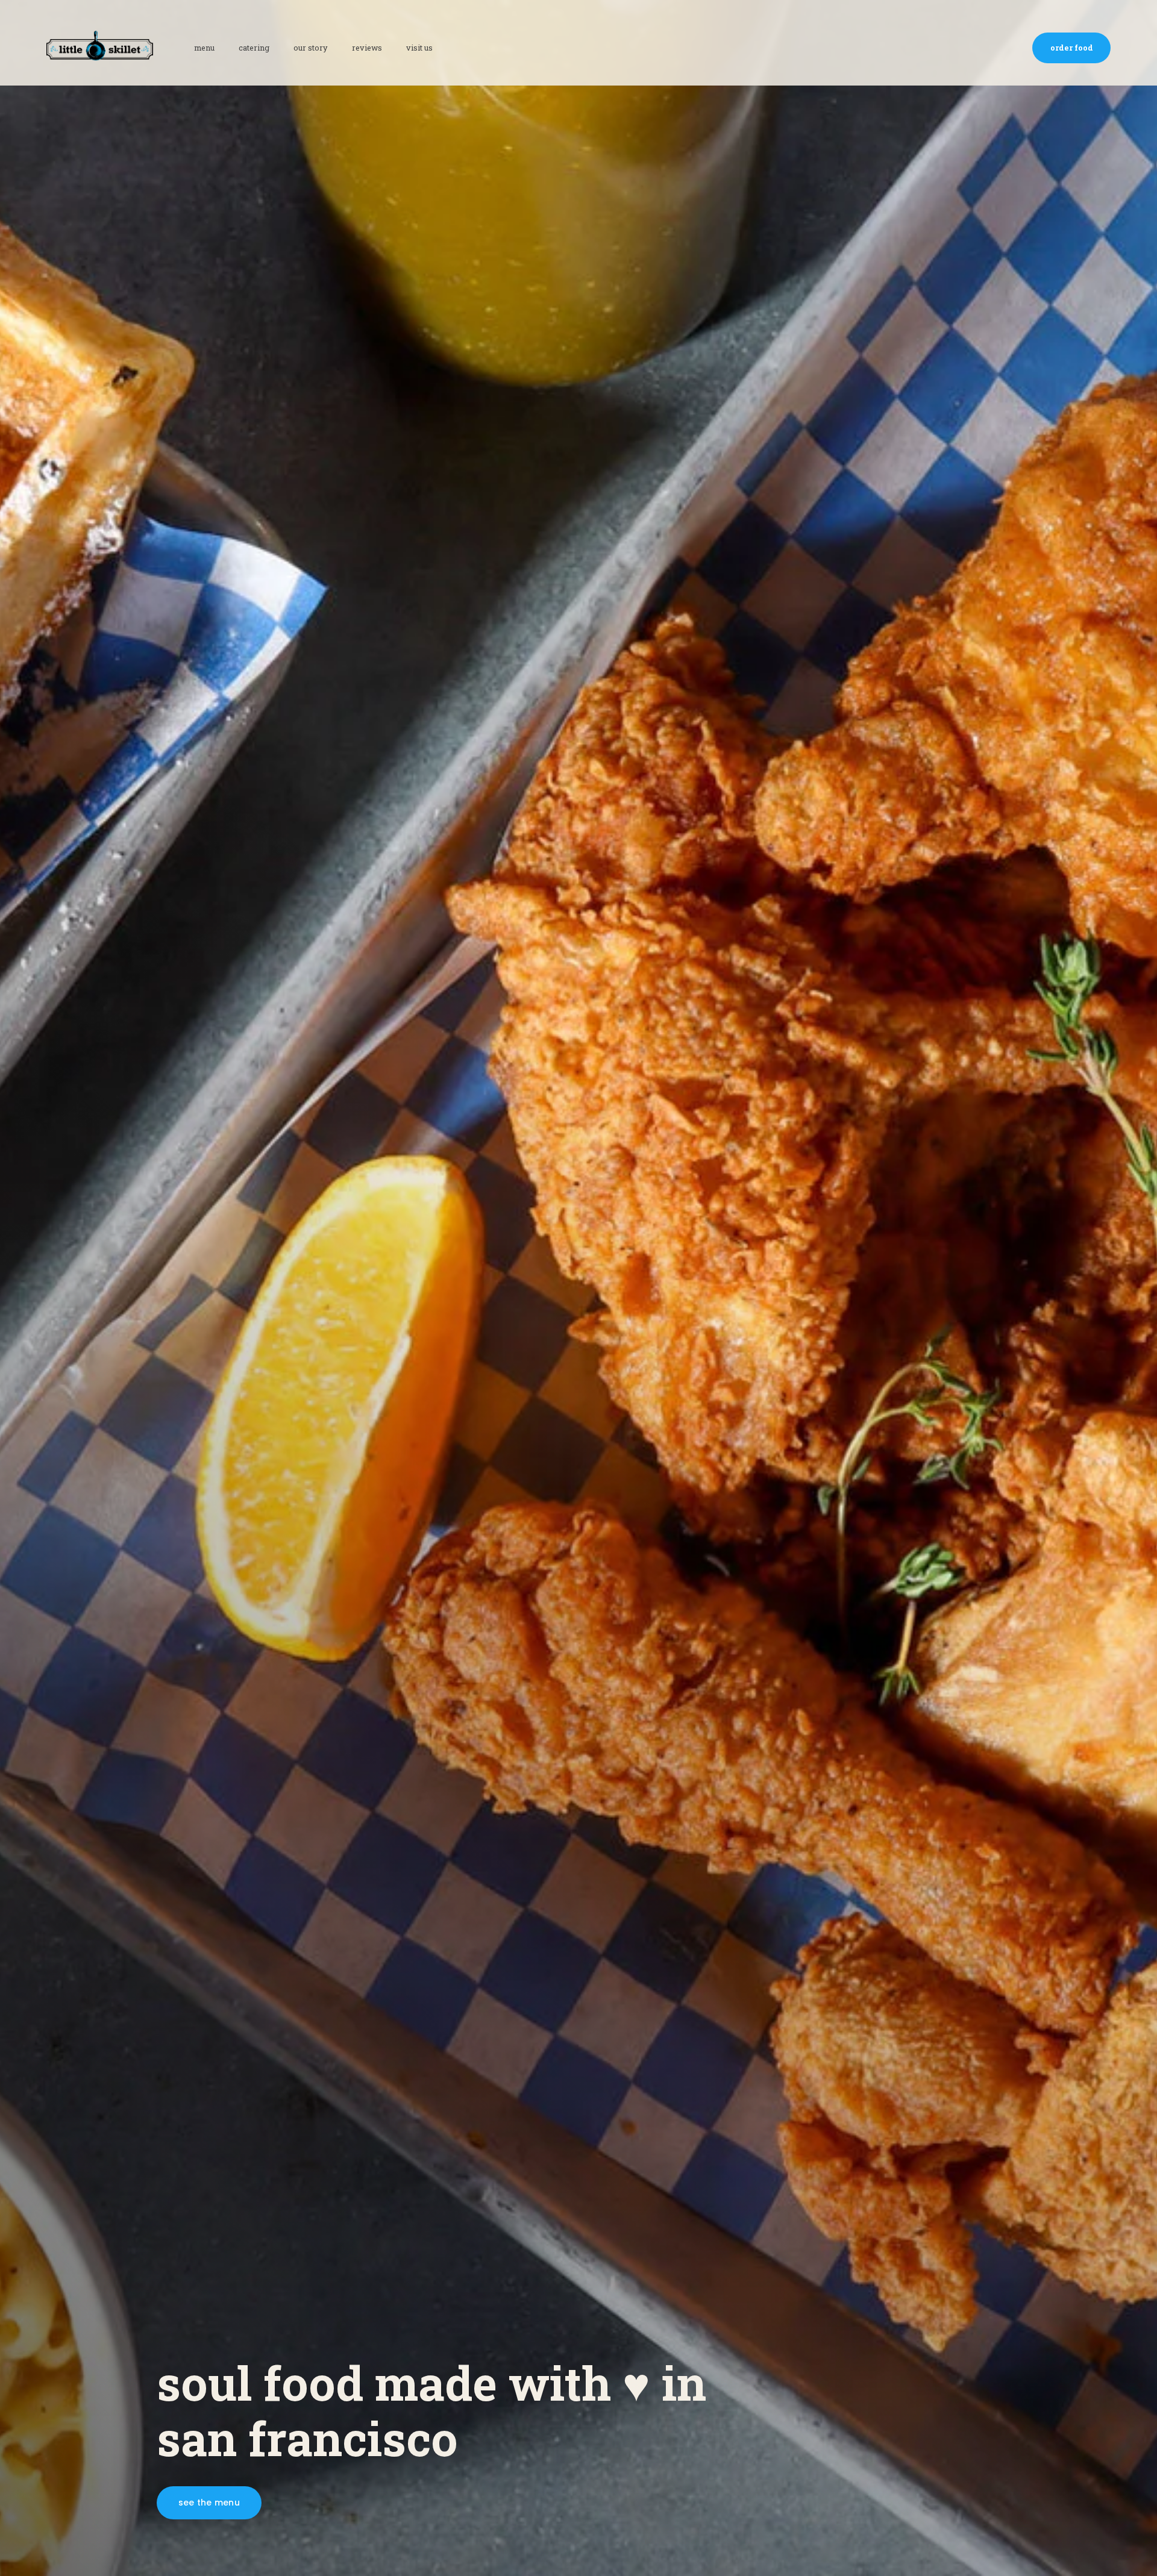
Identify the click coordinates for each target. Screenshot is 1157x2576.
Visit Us (419, 48)
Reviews (367, 48)
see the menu (209, 2503)
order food (1072, 48)
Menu (204, 48)
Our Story (310, 48)
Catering (254, 48)
